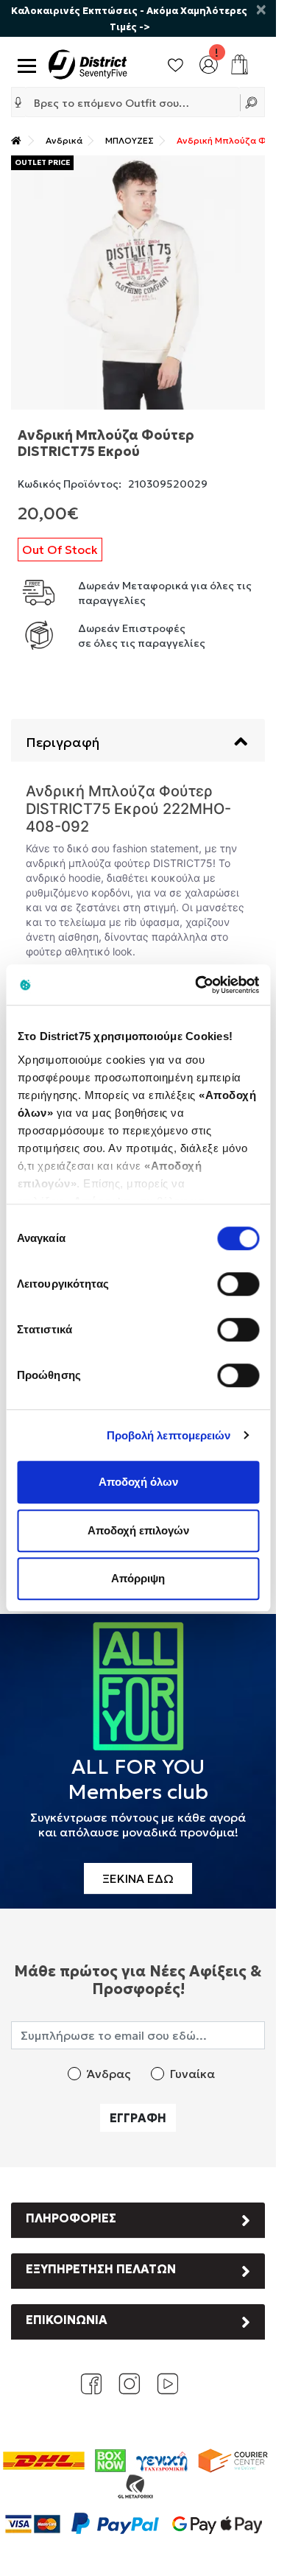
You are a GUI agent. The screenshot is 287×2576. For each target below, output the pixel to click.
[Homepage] (16, 140)
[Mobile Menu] (24, 64)
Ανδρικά (64, 140)
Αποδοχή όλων (138, 1482)
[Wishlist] (176, 63)
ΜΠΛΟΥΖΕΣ (130, 140)
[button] (18, 102)
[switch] (238, 1284)
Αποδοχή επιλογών (138, 1530)
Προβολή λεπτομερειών (169, 1435)
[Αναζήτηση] (253, 102)
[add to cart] (240, 64)
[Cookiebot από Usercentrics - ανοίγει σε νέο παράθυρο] (196, 985)
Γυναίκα (192, 2074)
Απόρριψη (138, 1578)
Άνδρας (109, 2074)
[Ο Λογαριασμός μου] (209, 63)
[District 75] (88, 63)
